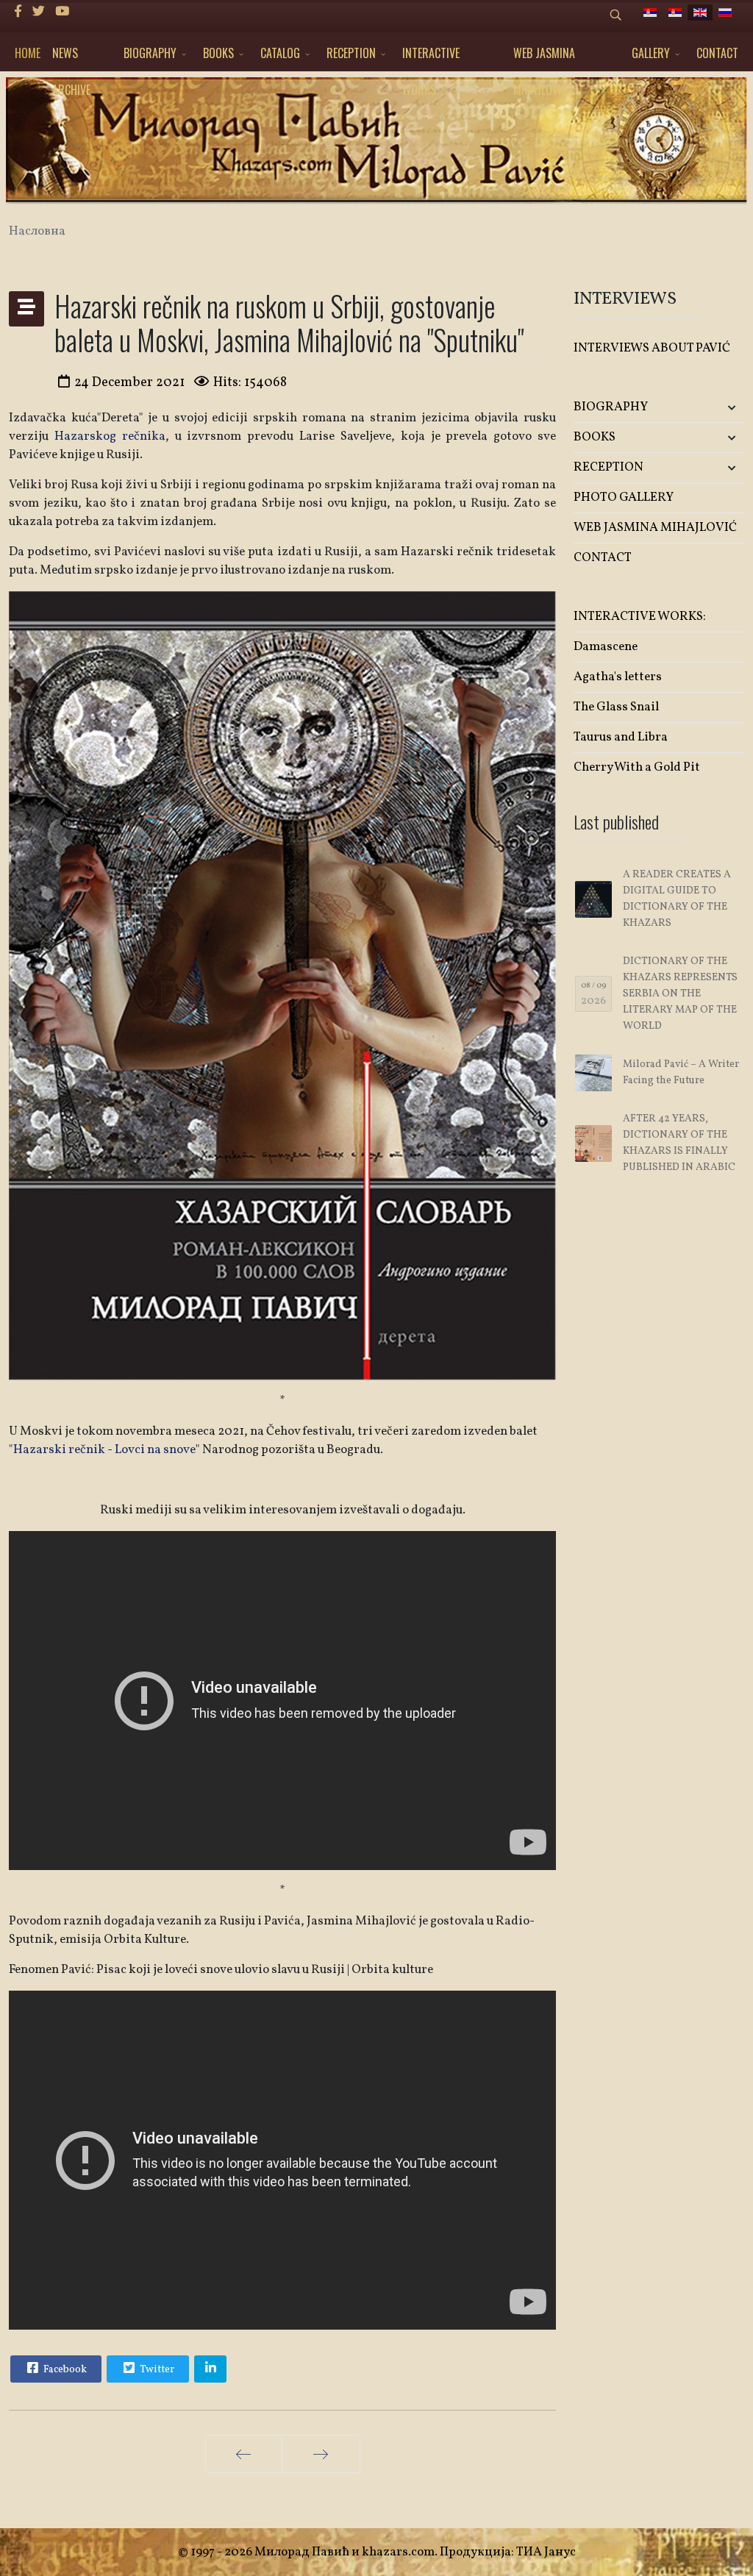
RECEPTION (351, 53)
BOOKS (218, 53)
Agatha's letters (618, 677)
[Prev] (244, 2454)
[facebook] (18, 12)
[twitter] (39, 12)
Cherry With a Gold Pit (637, 767)
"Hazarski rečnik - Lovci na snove (102, 1450)
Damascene (606, 647)
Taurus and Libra (621, 737)
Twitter (156, 2370)
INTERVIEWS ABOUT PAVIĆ (652, 348)
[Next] (321, 2454)
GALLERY (651, 53)
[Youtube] (62, 12)
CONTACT (717, 53)
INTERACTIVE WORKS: (431, 58)
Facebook (64, 2370)
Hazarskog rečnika (110, 436)
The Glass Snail (616, 707)
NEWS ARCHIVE (71, 58)
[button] (716, 408)
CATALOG (280, 53)
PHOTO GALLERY (624, 497)
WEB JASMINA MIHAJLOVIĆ (544, 58)
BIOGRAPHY (150, 53)
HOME (28, 53)
